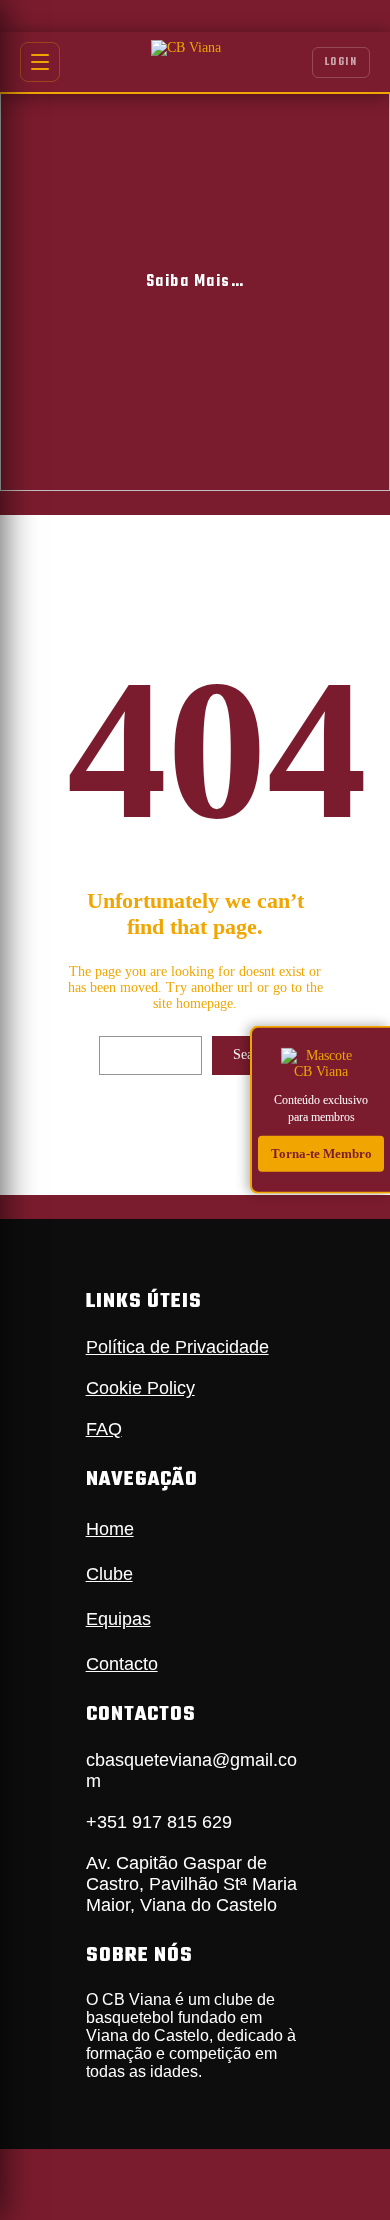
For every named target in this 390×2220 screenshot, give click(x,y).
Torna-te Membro (321, 1152)
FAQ (104, 1429)
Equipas (118, 1619)
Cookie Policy (140, 1388)
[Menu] (40, 62)
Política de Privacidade (177, 1347)
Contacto (122, 1664)
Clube (109, 1574)
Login (341, 62)
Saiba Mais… (195, 282)
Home (110, 1529)
